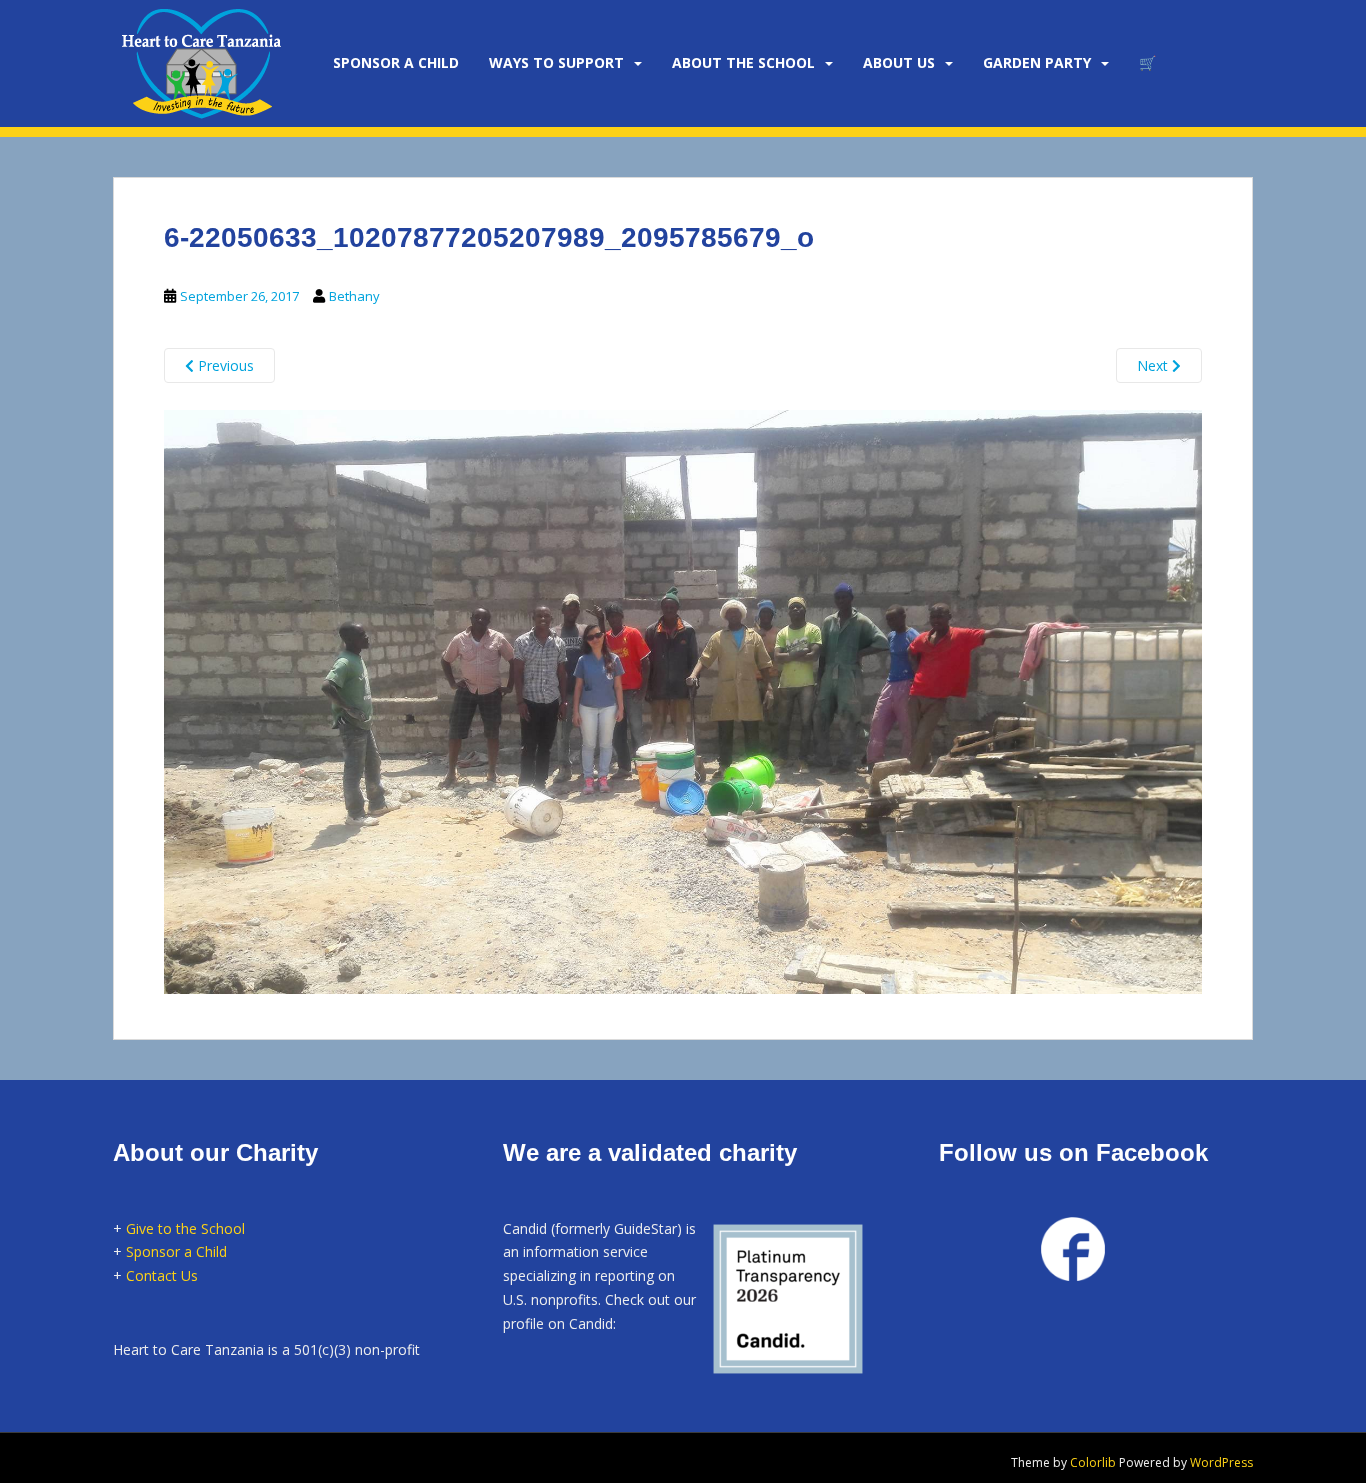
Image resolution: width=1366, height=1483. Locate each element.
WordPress (1221, 1462)
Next (1154, 365)
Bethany (354, 296)
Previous (224, 365)
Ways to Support (556, 62)
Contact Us (162, 1275)
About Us (899, 62)
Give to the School (185, 1228)
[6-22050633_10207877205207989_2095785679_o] (683, 699)
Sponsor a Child (176, 1251)
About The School (743, 62)
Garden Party (1037, 62)
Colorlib (1093, 1462)
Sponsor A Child (396, 62)
